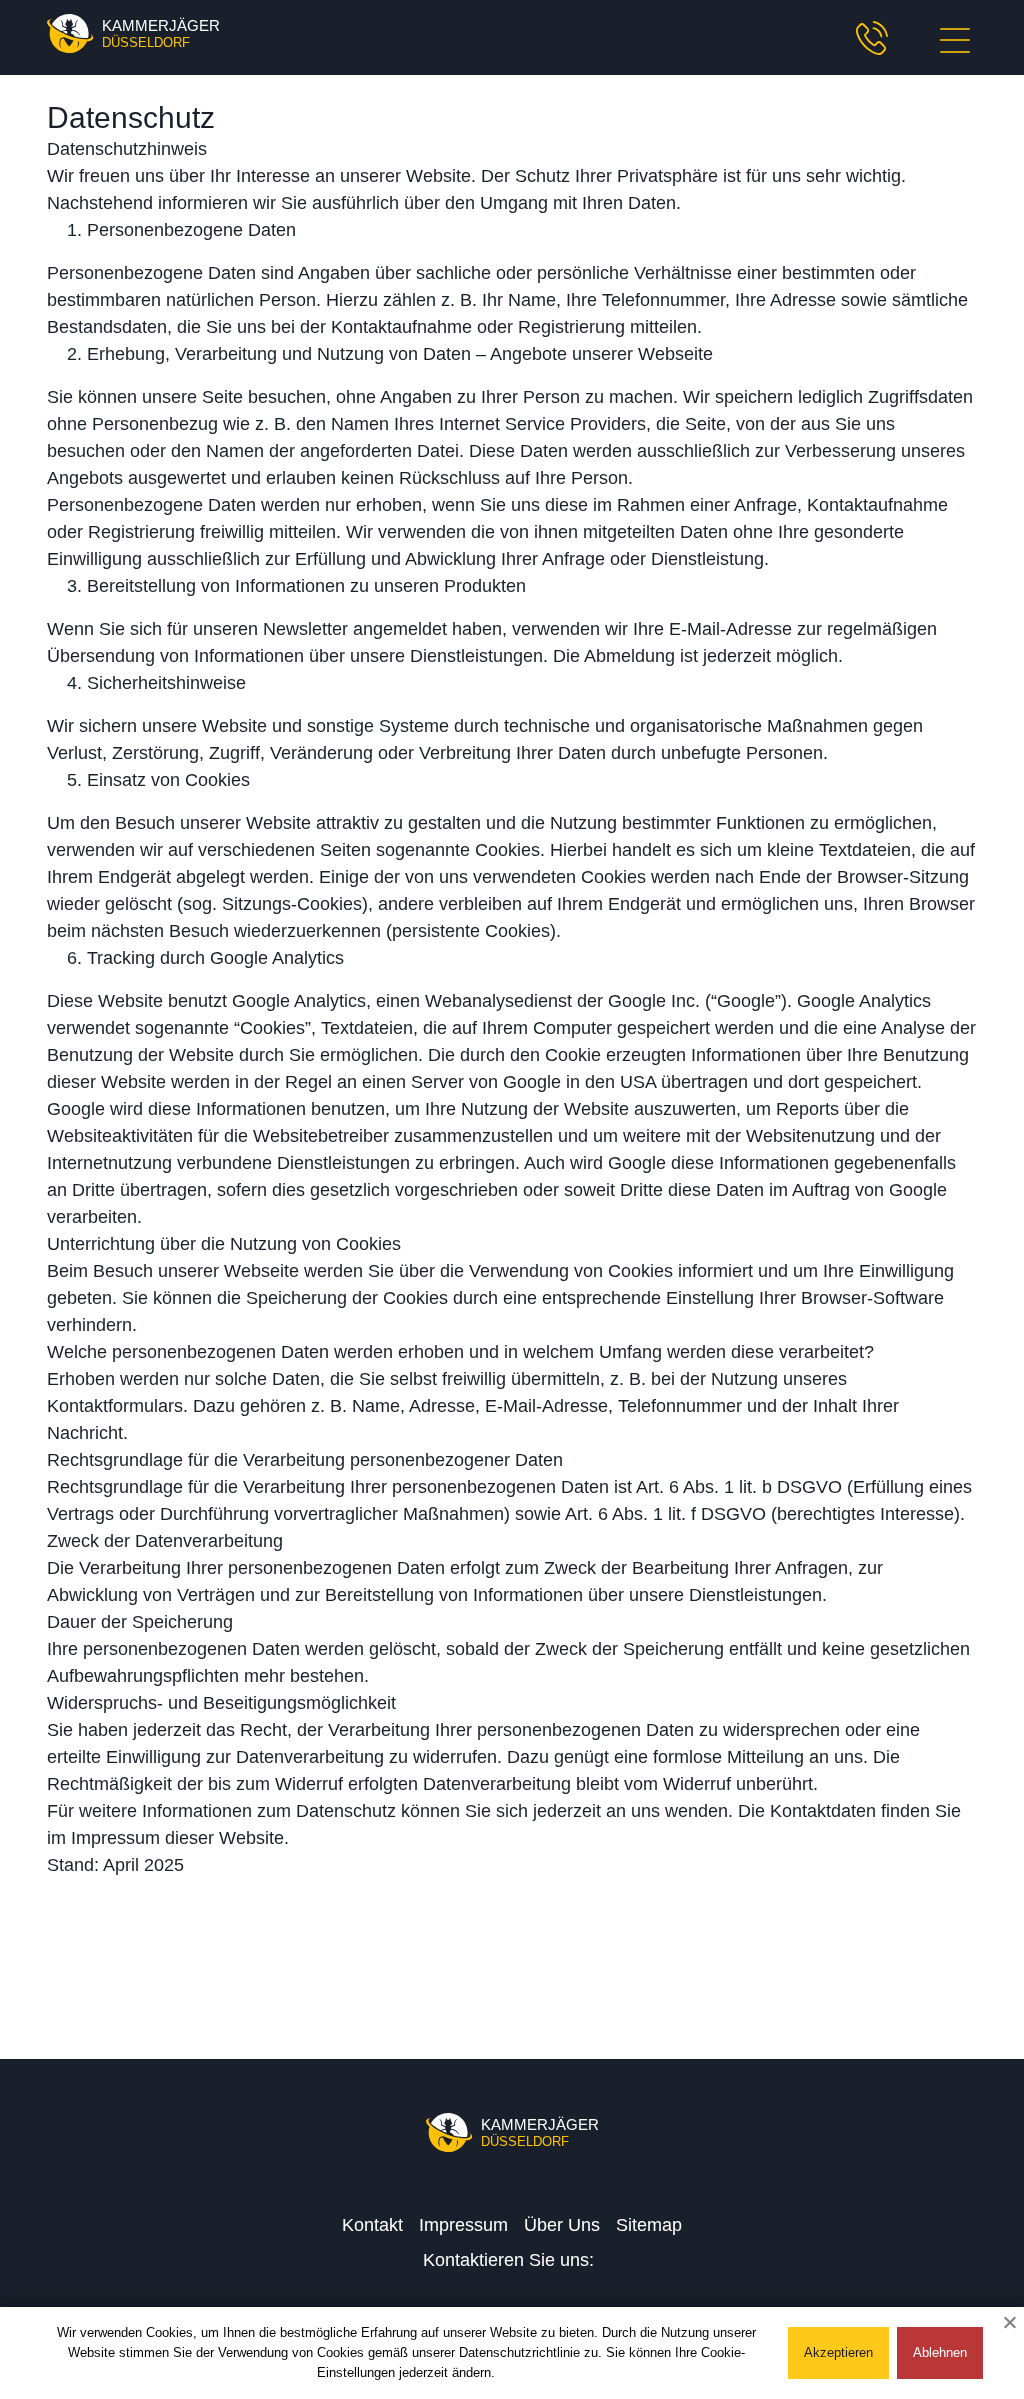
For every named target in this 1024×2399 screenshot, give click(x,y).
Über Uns (562, 2225)
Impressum (463, 2225)
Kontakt (372, 2225)
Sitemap (649, 2225)
